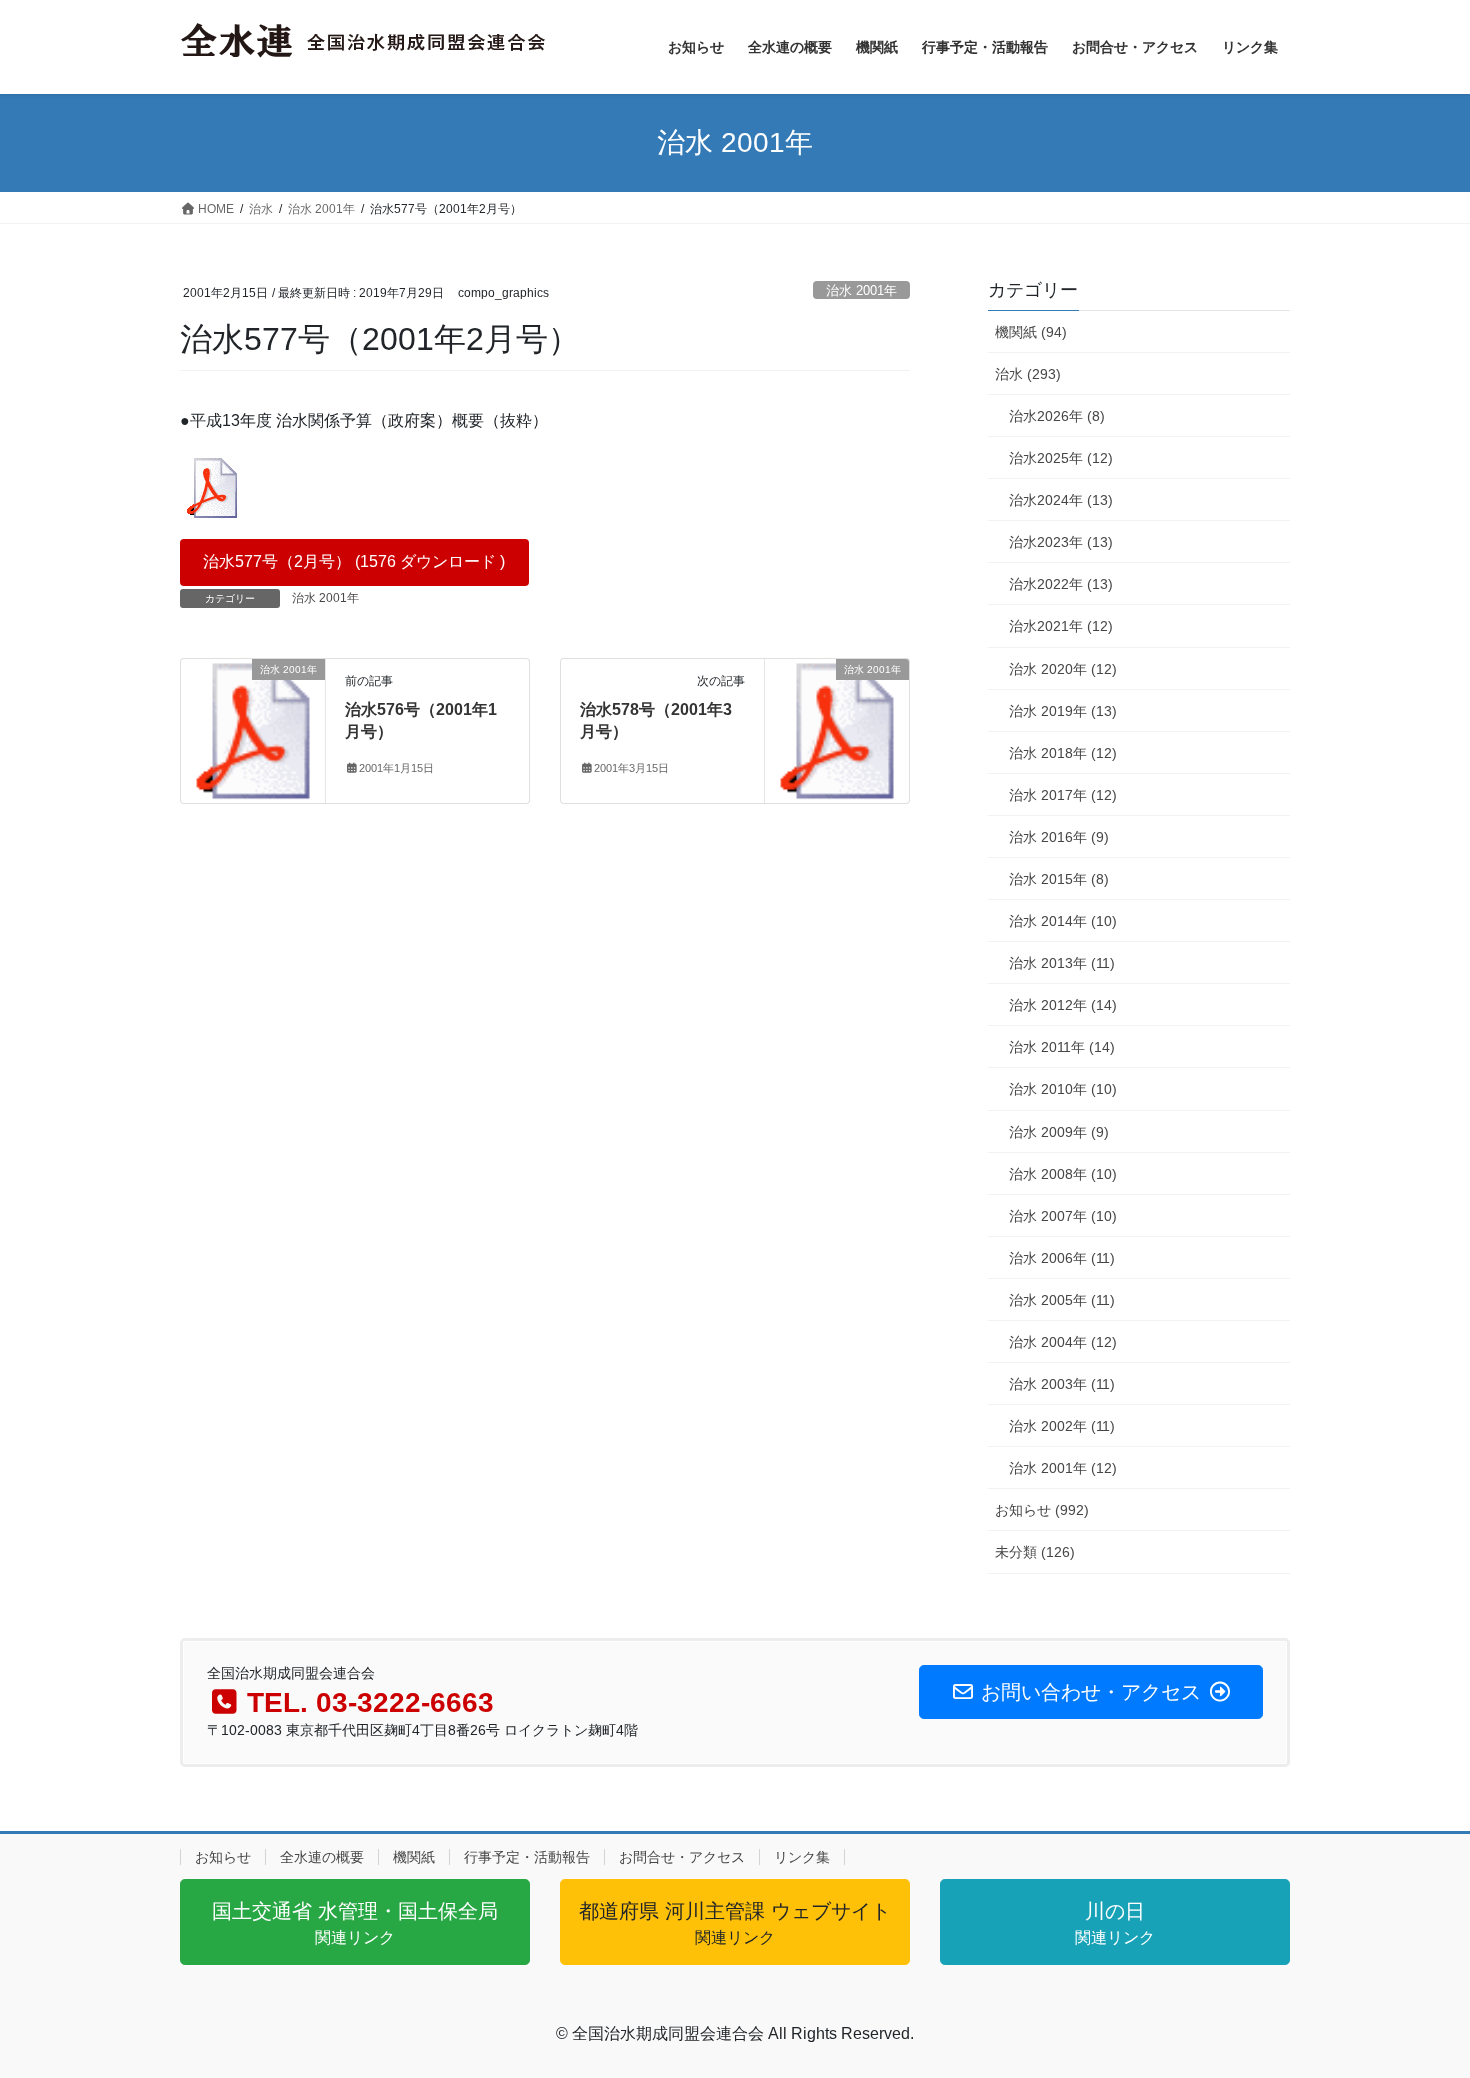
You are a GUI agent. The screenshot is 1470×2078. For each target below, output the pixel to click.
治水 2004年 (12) (1063, 1342)
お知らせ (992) (1042, 1510)
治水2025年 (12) (1061, 458)
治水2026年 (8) (1057, 416)
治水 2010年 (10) (1063, 1089)
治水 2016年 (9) (1059, 837)
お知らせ (223, 1857)
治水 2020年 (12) (1063, 669)
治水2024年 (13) (1061, 500)
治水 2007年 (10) (1063, 1216)
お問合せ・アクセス (682, 1857)
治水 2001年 (861, 290)
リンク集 (802, 1857)
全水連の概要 (322, 1857)
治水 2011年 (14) (1062, 1047)
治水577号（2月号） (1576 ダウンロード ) (354, 561)
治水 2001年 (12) (1063, 1468)
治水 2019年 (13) (1063, 711)
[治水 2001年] (253, 729)
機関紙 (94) (1031, 332)
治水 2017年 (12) (1063, 795)
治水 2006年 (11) (1062, 1258)
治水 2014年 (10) (1063, 921)
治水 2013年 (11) (1062, 963)
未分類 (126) (1035, 1552)
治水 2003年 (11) (1062, 1384)
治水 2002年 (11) (1062, 1426)
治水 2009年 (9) (1059, 1132)
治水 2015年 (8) (1059, 879)
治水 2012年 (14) (1063, 1005)
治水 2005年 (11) (1062, 1300)
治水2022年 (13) (1061, 584)
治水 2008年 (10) (1063, 1174)
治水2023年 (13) (1061, 542)
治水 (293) (1028, 374)
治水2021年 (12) (1061, 626)
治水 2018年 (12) (1063, 753)
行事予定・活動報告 (527, 1857)
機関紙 (414, 1857)
